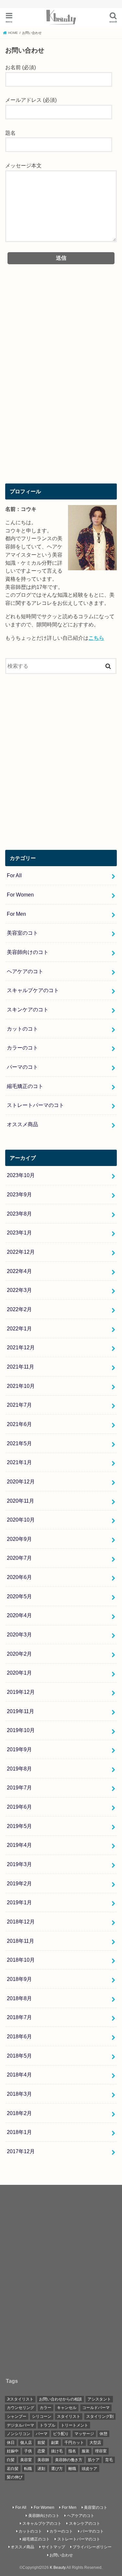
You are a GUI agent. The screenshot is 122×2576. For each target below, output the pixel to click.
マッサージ (84, 2434)
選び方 (57, 2469)
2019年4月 (19, 1845)
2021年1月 (19, 1462)
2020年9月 (19, 1539)
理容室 (101, 2451)
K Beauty (58, 2568)
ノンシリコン (19, 2434)
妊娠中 (13, 2451)
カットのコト (22, 1029)
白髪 (11, 2460)
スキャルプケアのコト (33, 990)
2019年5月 (19, 1826)
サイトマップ (53, 2547)
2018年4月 (19, 2075)
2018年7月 (19, 2017)
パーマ (42, 2434)
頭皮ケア (89, 2469)
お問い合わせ (61, 2555)
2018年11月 (20, 1941)
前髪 (41, 2443)
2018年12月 (21, 1922)
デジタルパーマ (20, 2425)
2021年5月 (19, 1443)
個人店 (26, 2443)
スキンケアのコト (28, 1009)
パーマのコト (22, 1067)
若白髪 (13, 2469)
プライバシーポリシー (92, 2547)
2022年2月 (19, 1309)
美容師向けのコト (28, 952)
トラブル (47, 2425)
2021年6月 (19, 1424)
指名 (72, 2451)
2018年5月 (19, 2056)
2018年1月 (19, 2132)
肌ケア (94, 2460)
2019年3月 (19, 1864)
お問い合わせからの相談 (61, 2399)
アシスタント (99, 2399)
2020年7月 (19, 1558)
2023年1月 (19, 1233)
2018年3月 (19, 2094)
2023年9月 (19, 1194)
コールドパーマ (96, 2408)
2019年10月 (21, 1730)
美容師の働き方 (69, 2460)
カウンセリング (20, 2408)
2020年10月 (21, 1520)
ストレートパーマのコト (35, 1105)
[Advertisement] (61, 398)
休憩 (103, 2434)
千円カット (74, 2443)
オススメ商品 (22, 1124)
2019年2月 (19, 1883)
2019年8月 (19, 1769)
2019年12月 (21, 1692)
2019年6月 (19, 1807)
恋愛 (41, 2451)
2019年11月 (20, 1711)
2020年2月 (19, 1654)
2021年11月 (20, 1367)
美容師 (43, 2460)
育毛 (109, 2460)
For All (14, 875)
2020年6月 (19, 1577)
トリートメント (75, 2425)
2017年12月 (21, 2151)
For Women (20, 895)
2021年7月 (19, 1405)
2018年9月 (19, 1979)
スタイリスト (69, 2416)
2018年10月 (21, 1960)
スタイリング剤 (100, 2416)
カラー (46, 2408)
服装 (86, 2451)
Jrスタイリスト (20, 2399)
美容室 (26, 2460)
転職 (28, 2469)
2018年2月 (19, 2113)
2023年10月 (21, 1175)
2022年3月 (19, 1290)
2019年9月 (19, 1749)
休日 (11, 2443)
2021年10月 (21, 1386)
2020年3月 (19, 1634)
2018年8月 (19, 1998)
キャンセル (67, 2408)
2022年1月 (19, 1328)
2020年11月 (20, 1501)
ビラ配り (61, 2434)
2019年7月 (19, 1787)
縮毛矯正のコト (25, 1086)
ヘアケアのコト (25, 971)
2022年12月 (21, 1252)
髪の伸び (15, 2477)
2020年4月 (19, 1615)
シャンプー (17, 2416)
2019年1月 (19, 1902)
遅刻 (41, 2469)
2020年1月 (19, 1673)
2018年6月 (19, 2036)
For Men (16, 914)
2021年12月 (21, 1347)
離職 (72, 2469)
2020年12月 (21, 1481)
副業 (55, 2443)
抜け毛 (57, 2451)
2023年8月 (19, 1214)
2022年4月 (19, 1271)
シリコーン (42, 2416)
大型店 (95, 2443)
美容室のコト (22, 933)
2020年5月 (19, 1596)
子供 (28, 2451)
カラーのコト (22, 1048)
